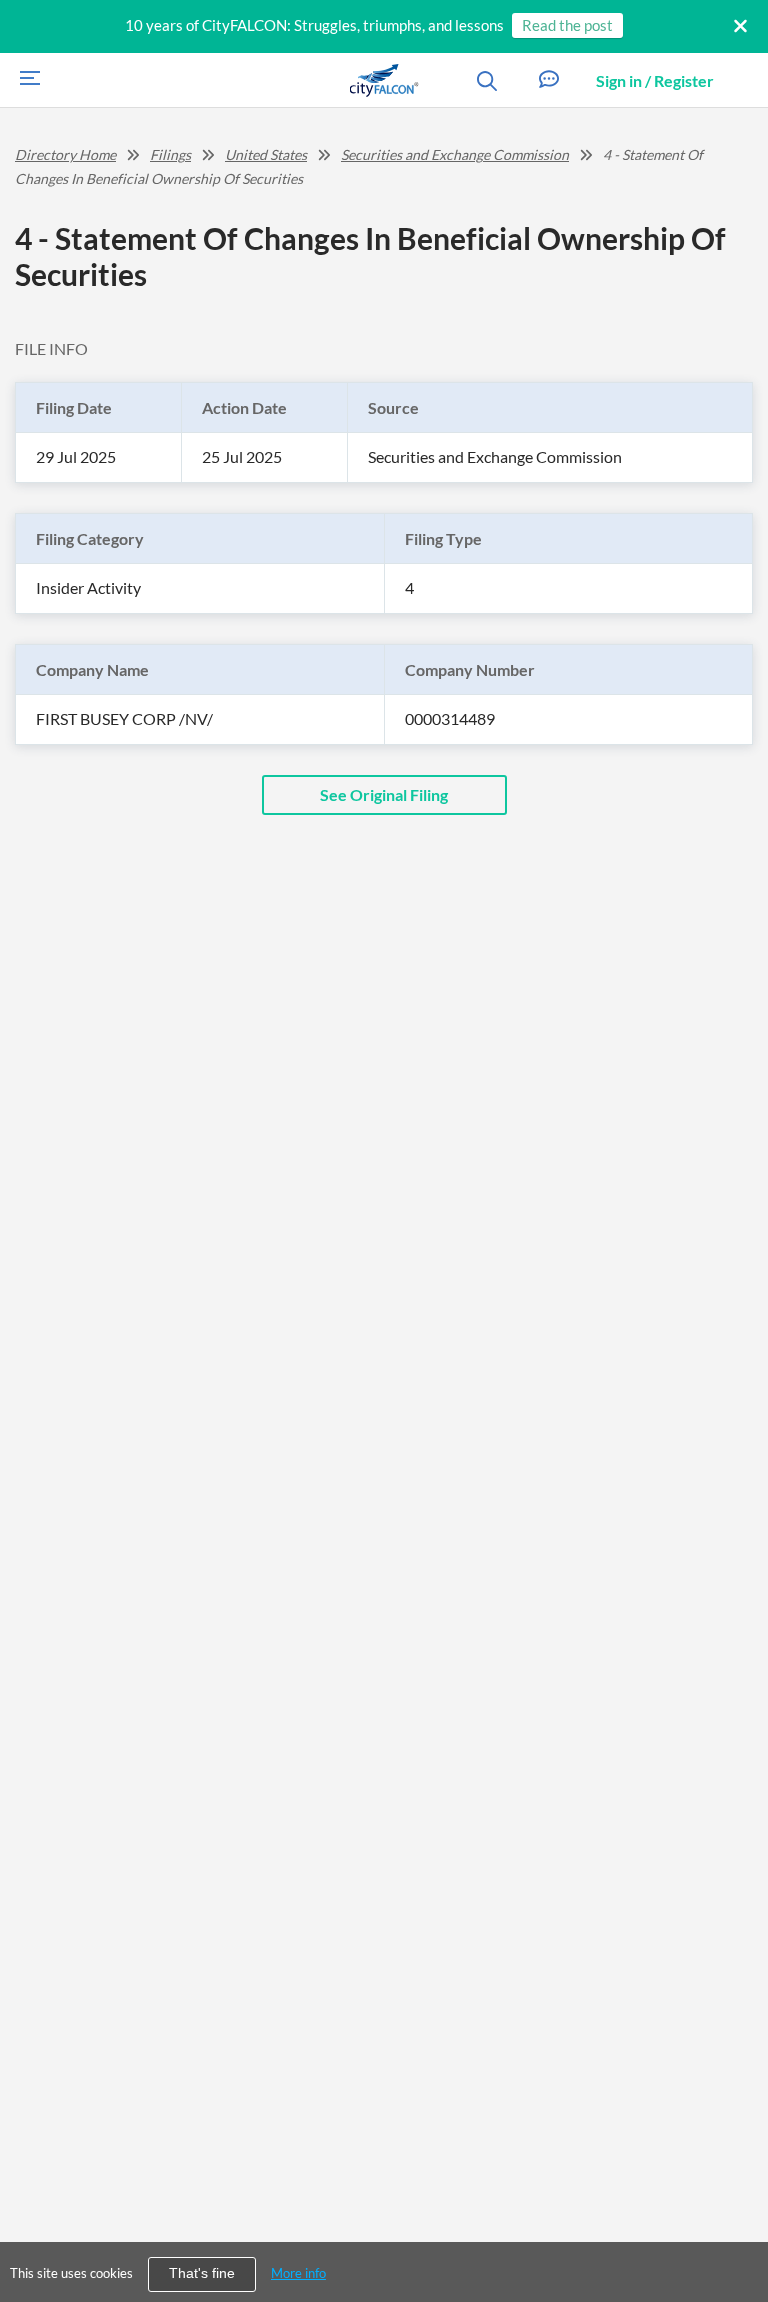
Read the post (567, 25)
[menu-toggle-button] (25, 80)
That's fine (202, 2273)
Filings (170, 154)
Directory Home (65, 154)
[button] (549, 80)
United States (266, 154)
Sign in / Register (655, 80)
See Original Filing (384, 794)
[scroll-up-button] (735, 2226)
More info (298, 2273)
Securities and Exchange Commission (455, 154)
